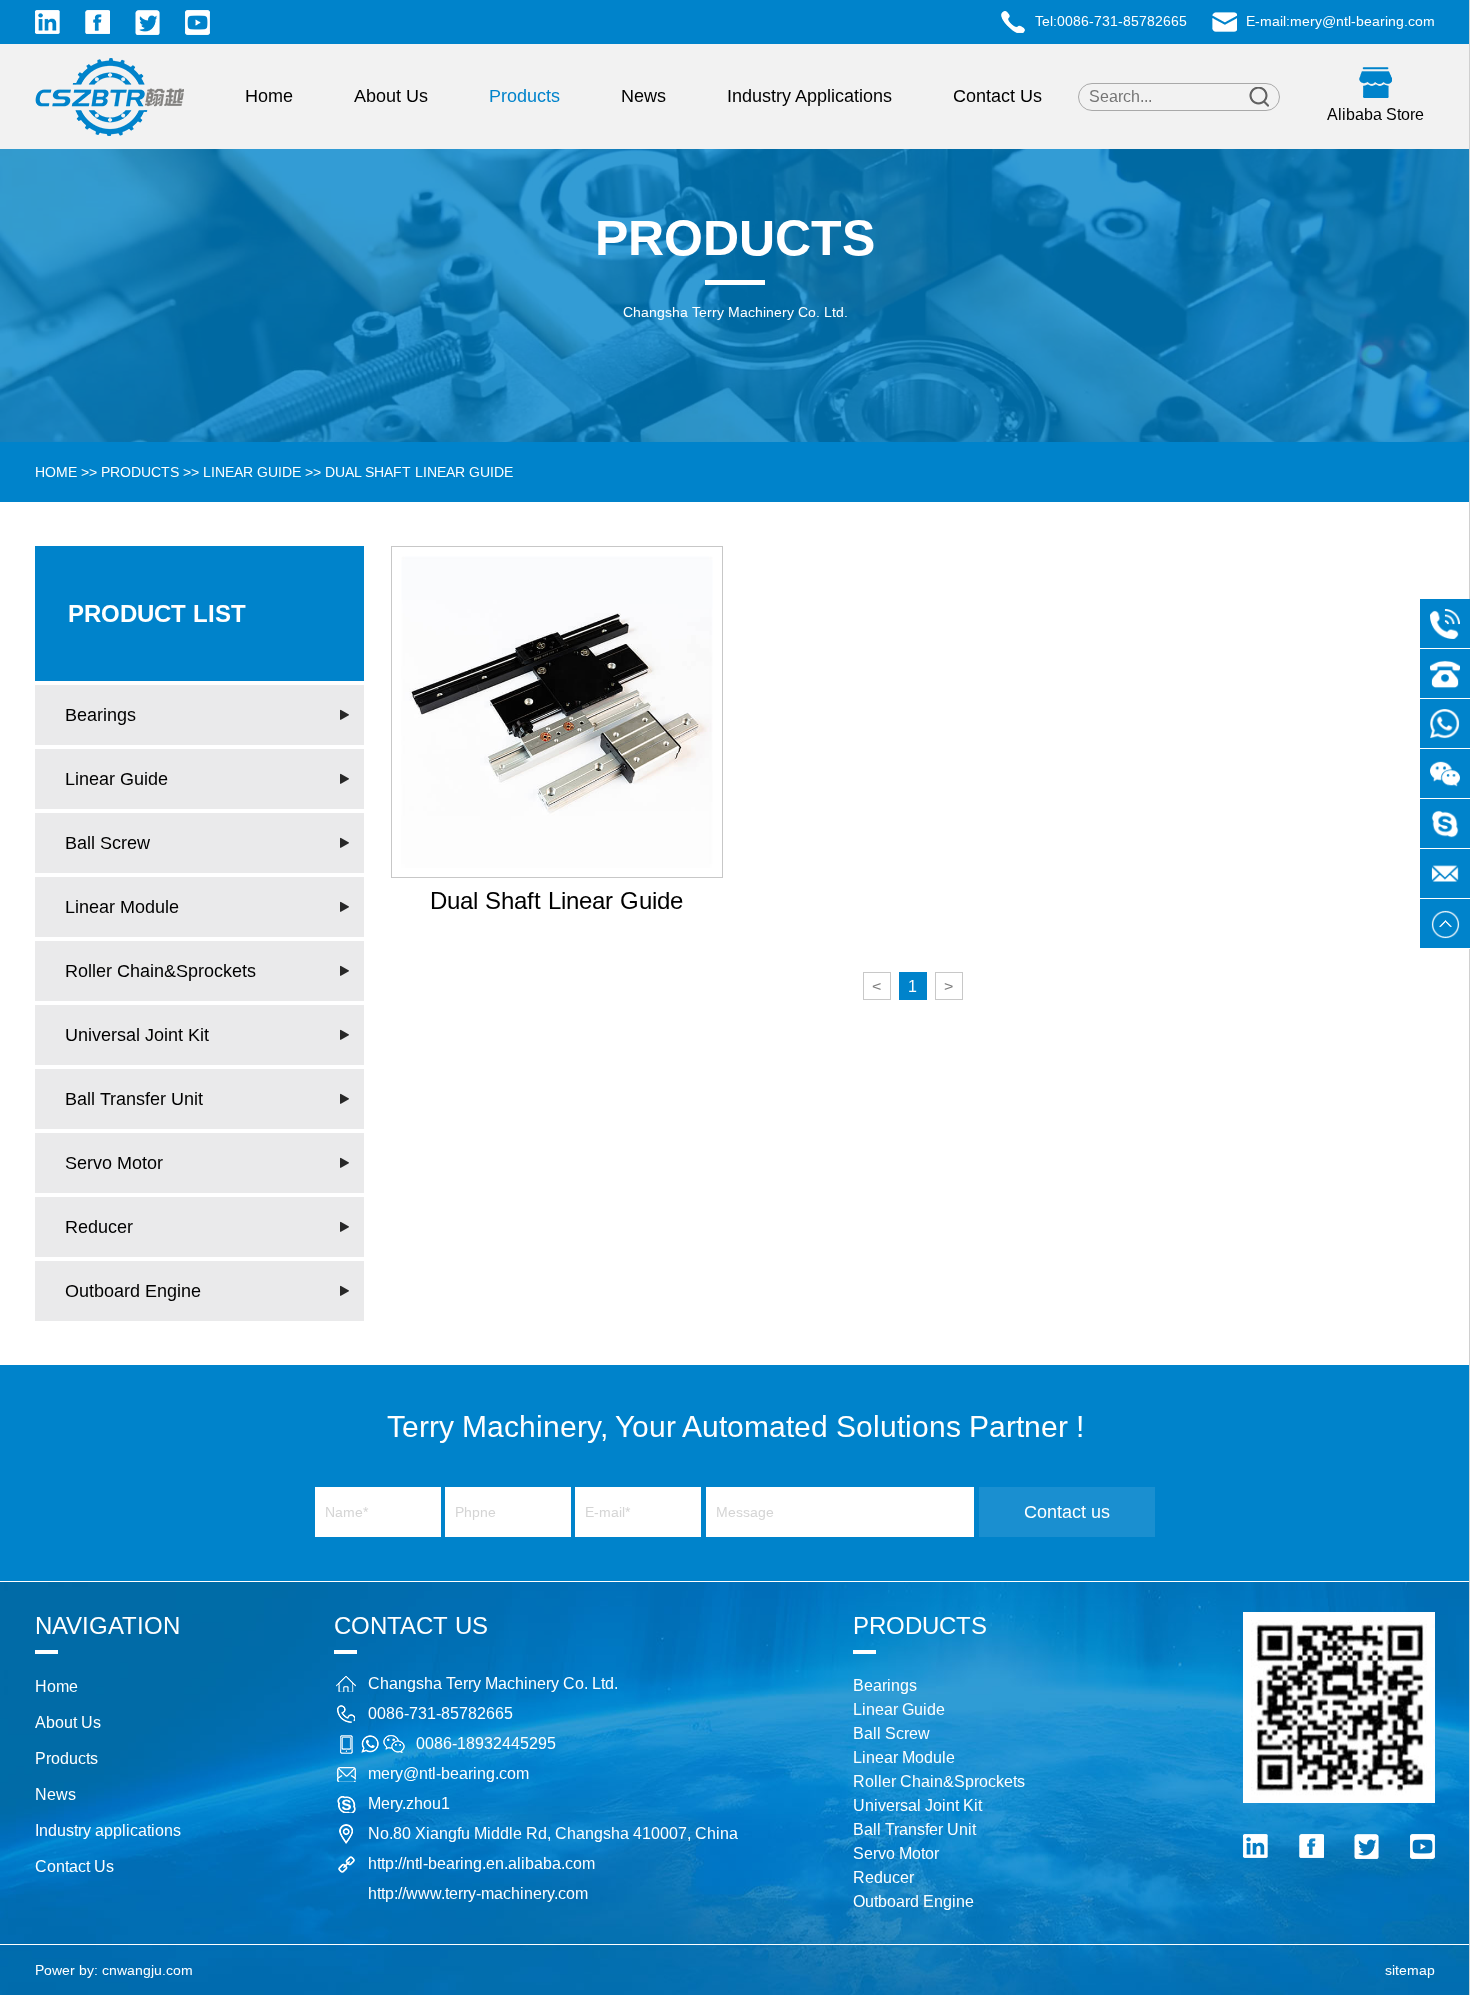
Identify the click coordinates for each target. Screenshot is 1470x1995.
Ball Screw (107, 843)
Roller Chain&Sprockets (160, 971)
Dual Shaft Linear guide (419, 472)
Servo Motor (114, 1163)
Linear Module (122, 907)
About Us (391, 96)
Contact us (1067, 1512)
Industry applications (809, 96)
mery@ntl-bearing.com (1362, 21)
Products (524, 96)
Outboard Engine (133, 1291)
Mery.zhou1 (409, 1803)
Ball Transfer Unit (134, 1099)
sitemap (1410, 1970)
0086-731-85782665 (1122, 21)
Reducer (99, 1227)
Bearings (100, 715)
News (643, 96)
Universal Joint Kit (137, 1035)
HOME (56, 472)
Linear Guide (252, 472)
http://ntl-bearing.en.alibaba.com (481, 1863)
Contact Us (997, 96)
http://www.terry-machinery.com (478, 1893)
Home (269, 96)
